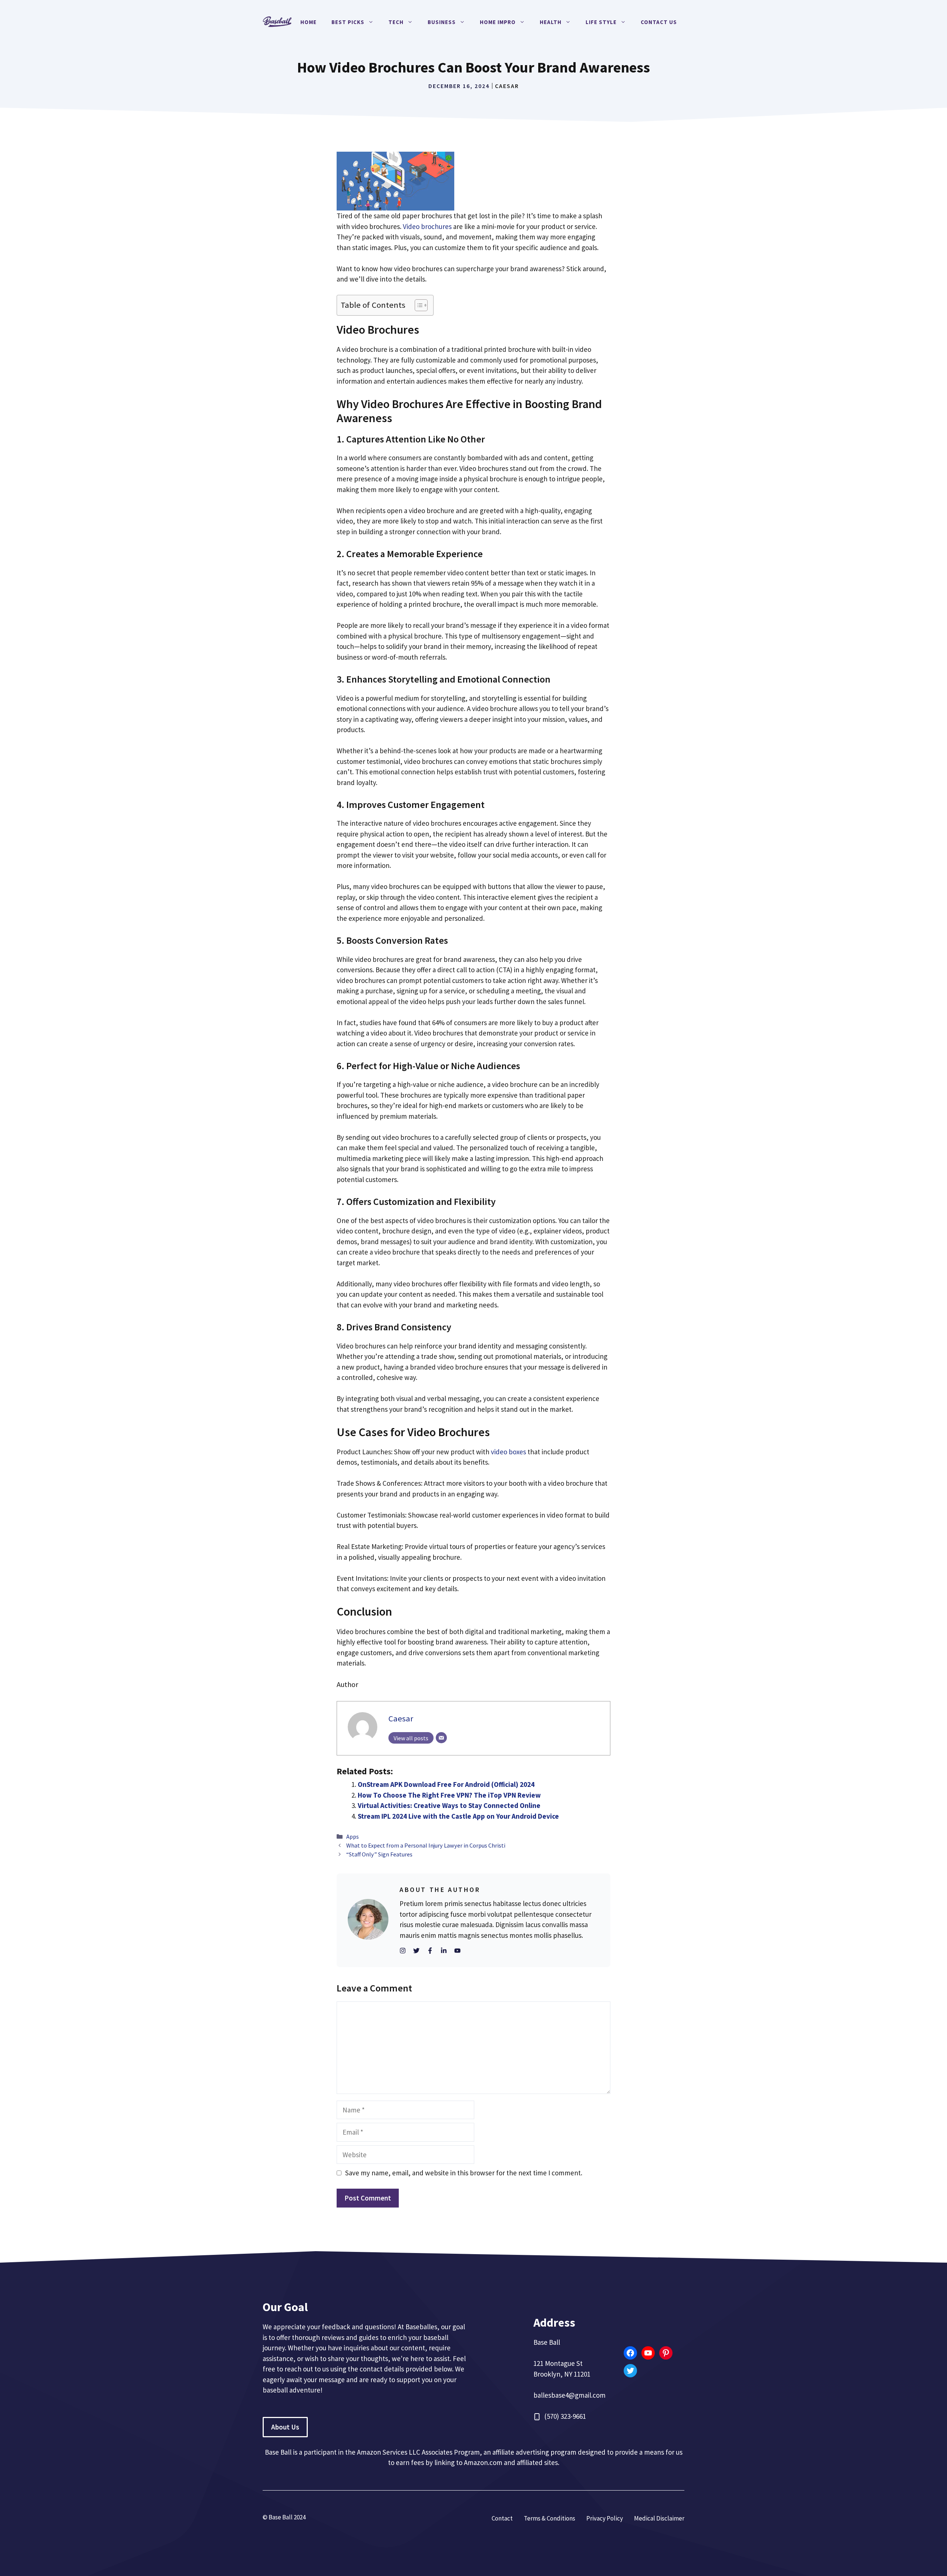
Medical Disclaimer (659, 2518)
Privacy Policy (605, 2518)
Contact (502, 2518)
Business (442, 22)
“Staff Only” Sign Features (379, 1854)
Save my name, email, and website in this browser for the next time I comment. (464, 2173)
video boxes (508, 1452)
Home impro (498, 22)
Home (309, 22)
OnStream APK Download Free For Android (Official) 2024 (446, 1784)
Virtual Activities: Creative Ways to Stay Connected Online (449, 1805)
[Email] (441, 1738)
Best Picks (348, 22)
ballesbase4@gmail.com (569, 2395)
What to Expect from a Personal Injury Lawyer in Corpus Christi (426, 1845)
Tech (396, 22)
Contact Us (659, 22)
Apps (353, 1836)
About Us (285, 2427)
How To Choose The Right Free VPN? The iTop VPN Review (449, 1795)
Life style (601, 22)
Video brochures (427, 226)
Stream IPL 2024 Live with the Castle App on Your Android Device (458, 1816)
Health (551, 22)
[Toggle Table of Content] (417, 305)
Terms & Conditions (550, 2518)
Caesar (507, 86)
